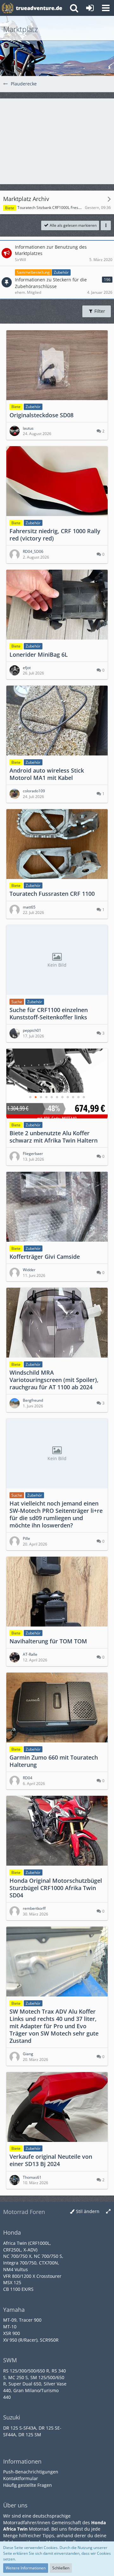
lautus (28, 428)
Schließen (61, 2568)
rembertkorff (34, 1908)
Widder (29, 1270)
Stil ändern (88, 2211)
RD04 (28, 1778)
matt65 (29, 907)
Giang (28, 2054)
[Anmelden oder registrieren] (90, 8)
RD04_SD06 (33, 551)
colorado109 (34, 791)
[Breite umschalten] (108, 2212)
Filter (99, 311)
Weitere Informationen (26, 2568)
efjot (27, 668)
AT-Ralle (30, 1654)
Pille (26, 1538)
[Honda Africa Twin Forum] (39, 8)
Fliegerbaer (33, 1154)
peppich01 (32, 1030)
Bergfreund (33, 1400)
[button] (106, 8)
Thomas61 (32, 2177)
